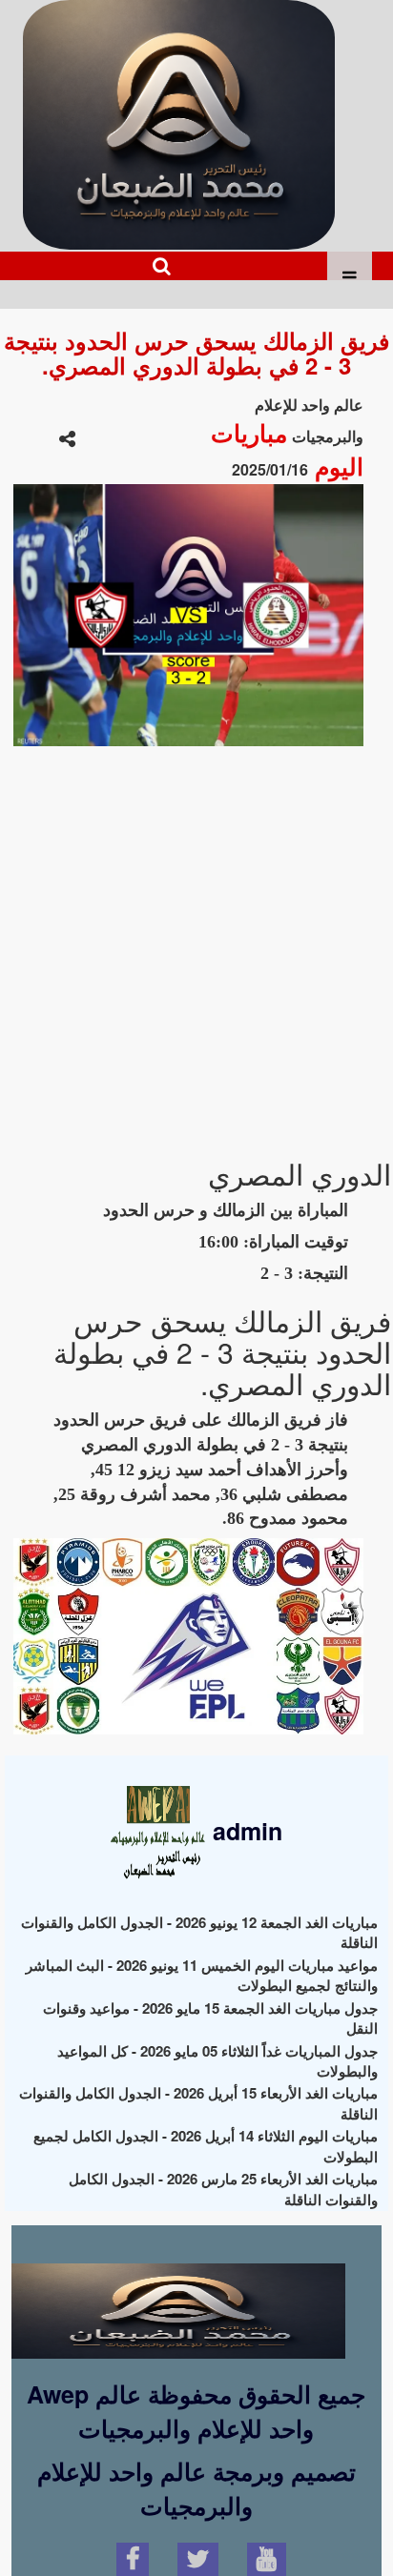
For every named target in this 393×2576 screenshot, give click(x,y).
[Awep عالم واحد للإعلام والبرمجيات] (178, 2294)
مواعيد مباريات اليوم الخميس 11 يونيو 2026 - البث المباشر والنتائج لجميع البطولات (202, 1975)
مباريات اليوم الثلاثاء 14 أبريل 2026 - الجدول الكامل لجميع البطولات (206, 2146)
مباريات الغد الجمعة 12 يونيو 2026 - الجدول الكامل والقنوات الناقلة (199, 1932)
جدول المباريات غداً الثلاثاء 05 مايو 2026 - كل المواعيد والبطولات (217, 2061)
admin (244, 1831)
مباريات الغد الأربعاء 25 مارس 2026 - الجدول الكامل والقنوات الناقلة (223, 2189)
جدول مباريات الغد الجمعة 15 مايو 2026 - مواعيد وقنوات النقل (210, 2018)
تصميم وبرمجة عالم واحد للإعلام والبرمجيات (196, 2488)
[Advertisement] (196, 943)
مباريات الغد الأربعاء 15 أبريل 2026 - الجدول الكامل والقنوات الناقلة (198, 2103)
